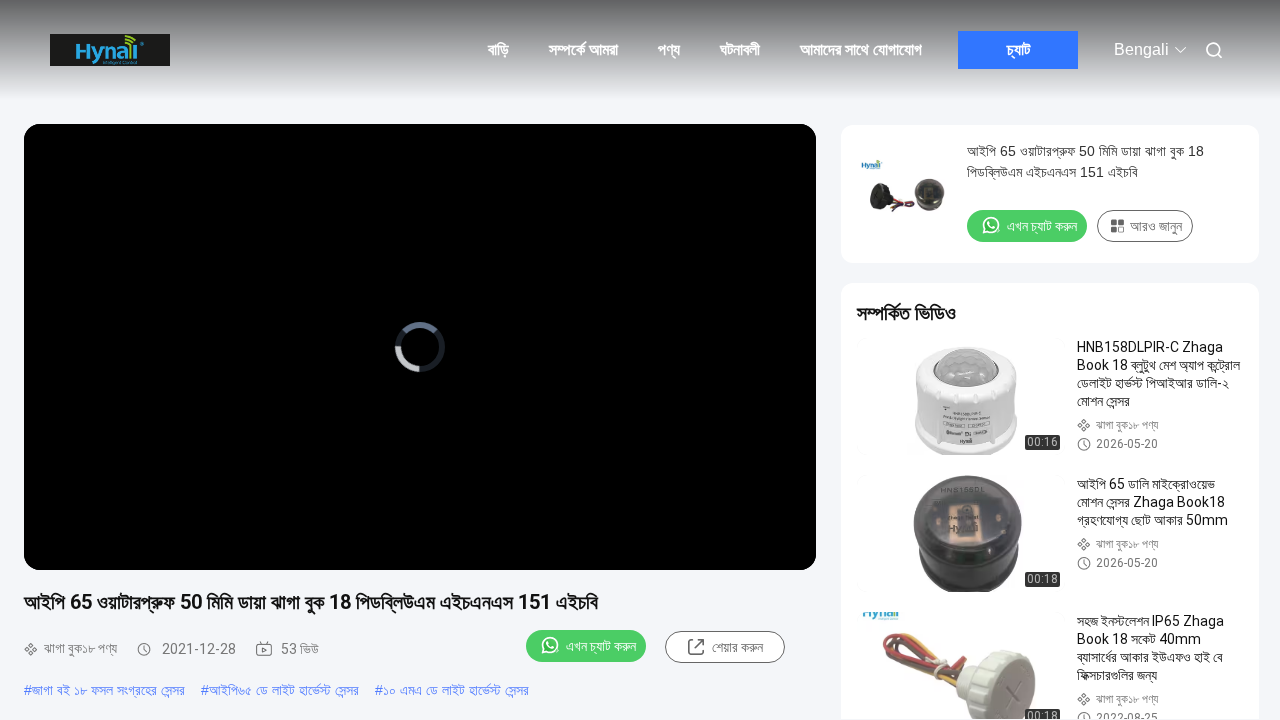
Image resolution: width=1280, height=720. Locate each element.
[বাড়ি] (110, 50)
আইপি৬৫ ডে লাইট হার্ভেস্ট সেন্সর (284, 690)
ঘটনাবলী (740, 49)
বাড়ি (498, 49)
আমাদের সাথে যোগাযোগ (861, 49)
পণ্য (669, 49)
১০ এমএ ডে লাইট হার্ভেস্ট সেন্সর (456, 690)
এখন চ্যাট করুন (601, 646)
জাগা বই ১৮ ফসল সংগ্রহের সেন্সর (108, 690)
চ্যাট (1018, 49)
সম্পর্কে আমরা (583, 49)
